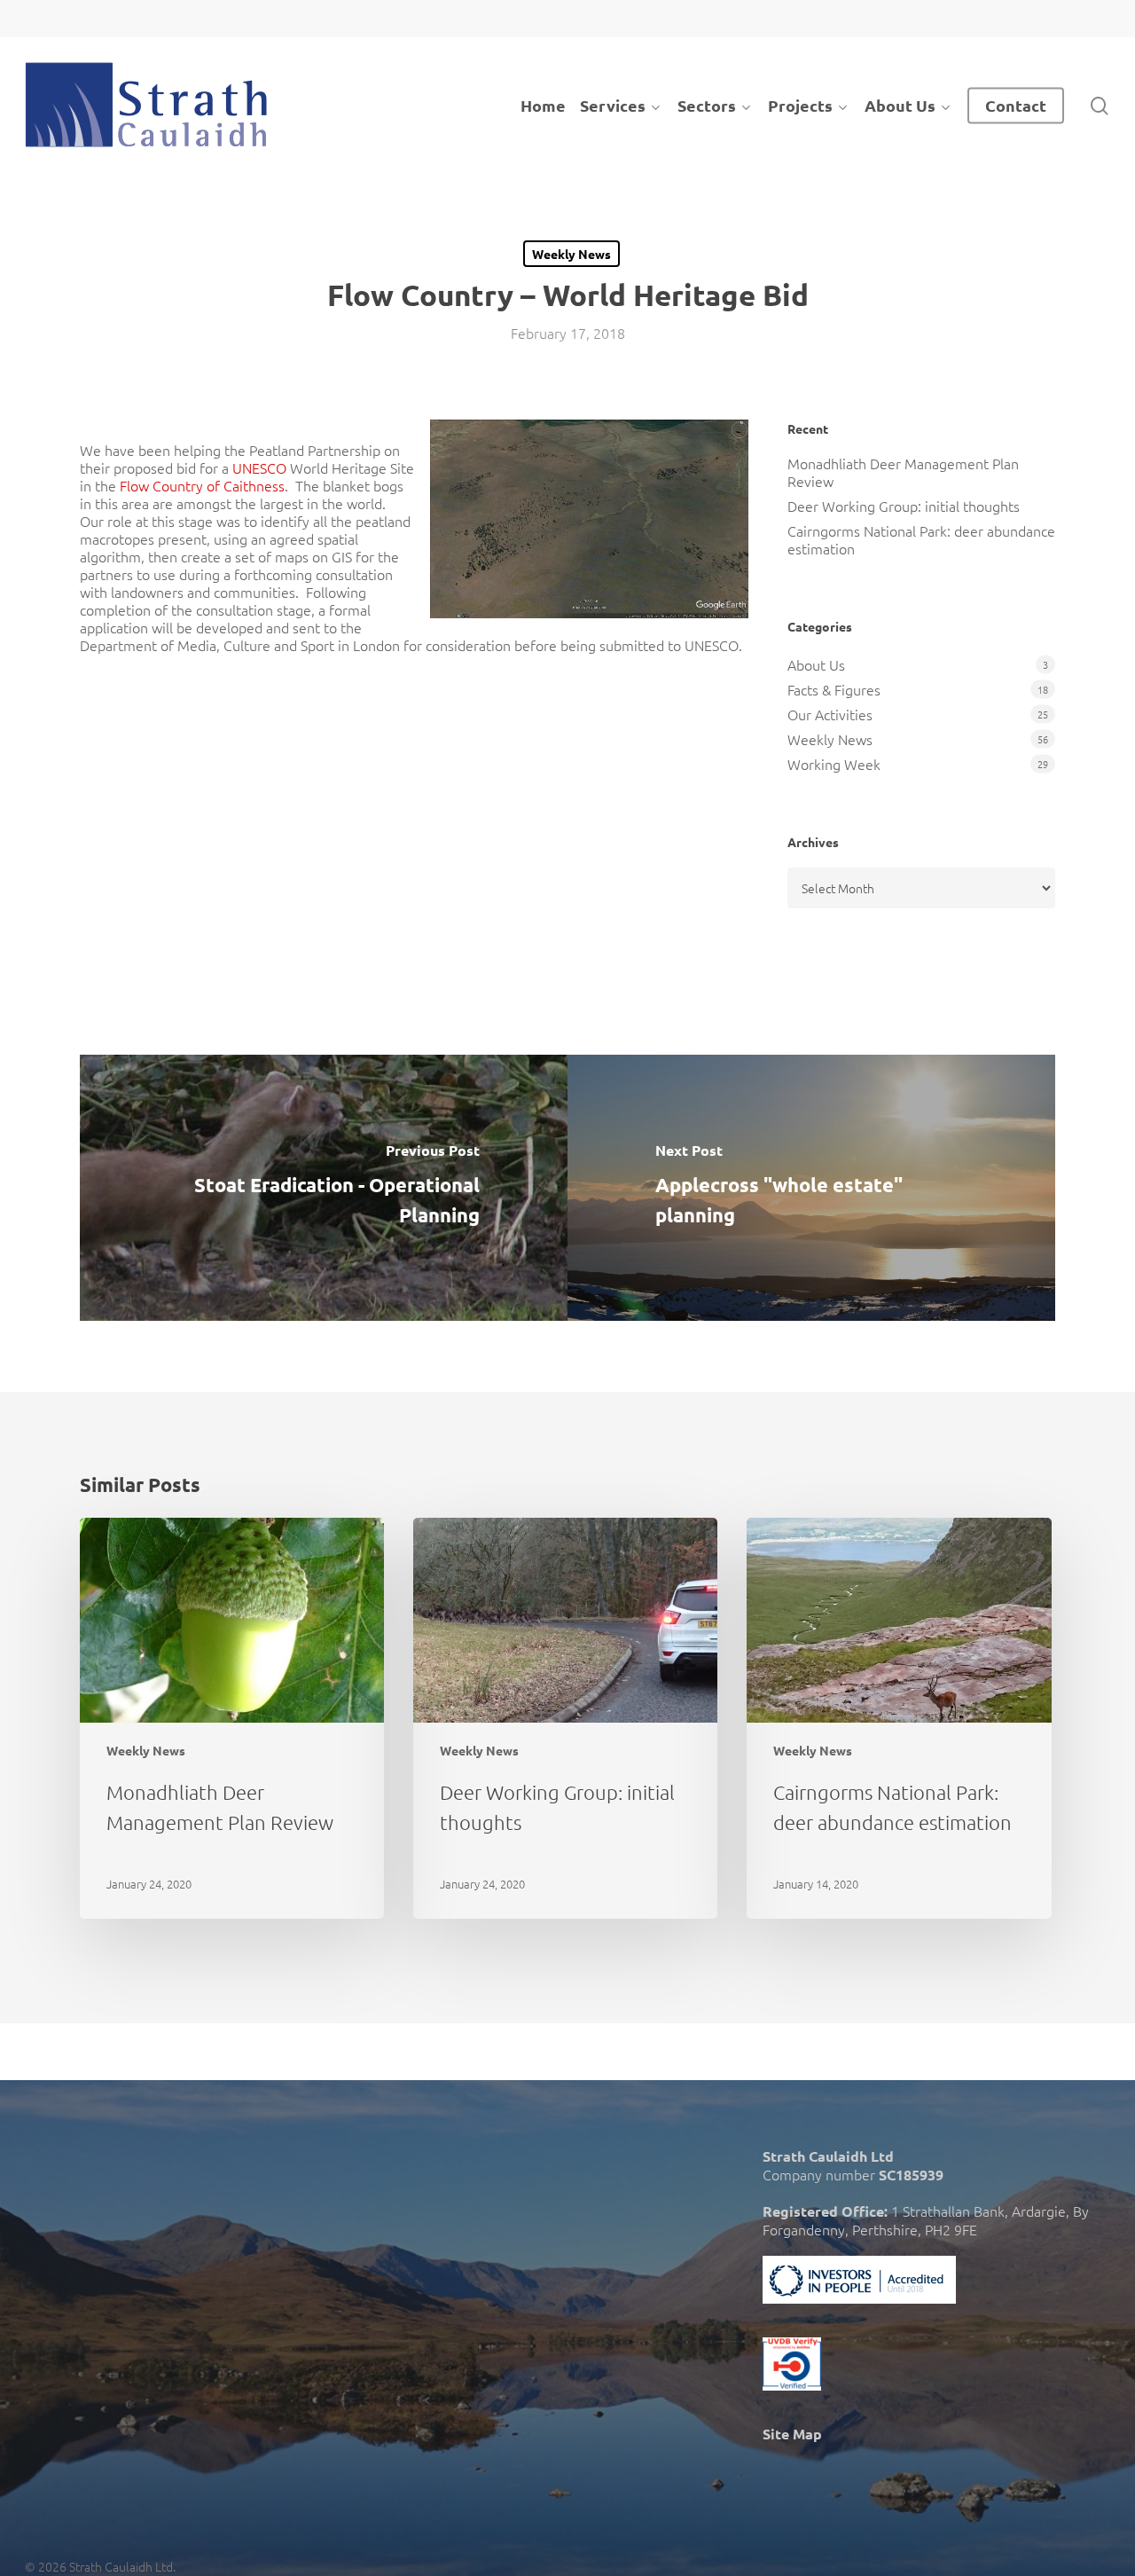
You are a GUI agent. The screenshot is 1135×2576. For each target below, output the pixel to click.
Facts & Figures (834, 689)
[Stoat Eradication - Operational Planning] (324, 1188)
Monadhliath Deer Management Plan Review (903, 472)
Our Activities (830, 714)
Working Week (834, 764)
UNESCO (261, 467)
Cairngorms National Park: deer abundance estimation (921, 539)
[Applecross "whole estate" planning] (811, 1188)
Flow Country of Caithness (202, 485)
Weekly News (571, 254)
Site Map (792, 2434)
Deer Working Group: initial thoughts (904, 506)
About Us (816, 664)
